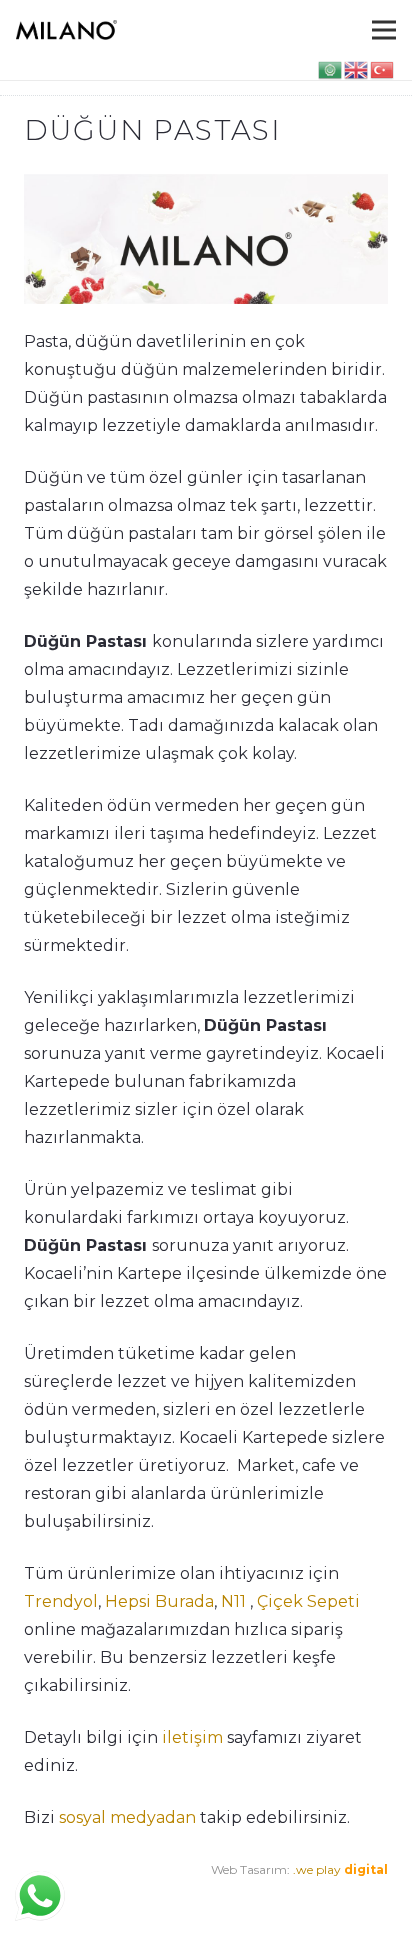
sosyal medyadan (127, 1817)
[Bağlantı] (66, 30)
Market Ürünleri (179, 1897)
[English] (357, 68)
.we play (340, 1869)
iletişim (190, 1737)
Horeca (260, 1897)
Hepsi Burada (159, 1601)
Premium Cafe (67, 1897)
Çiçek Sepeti (308, 1601)
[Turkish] (383, 68)
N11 (233, 1601)
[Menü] (384, 30)
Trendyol (61, 1601)
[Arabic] (331, 68)
